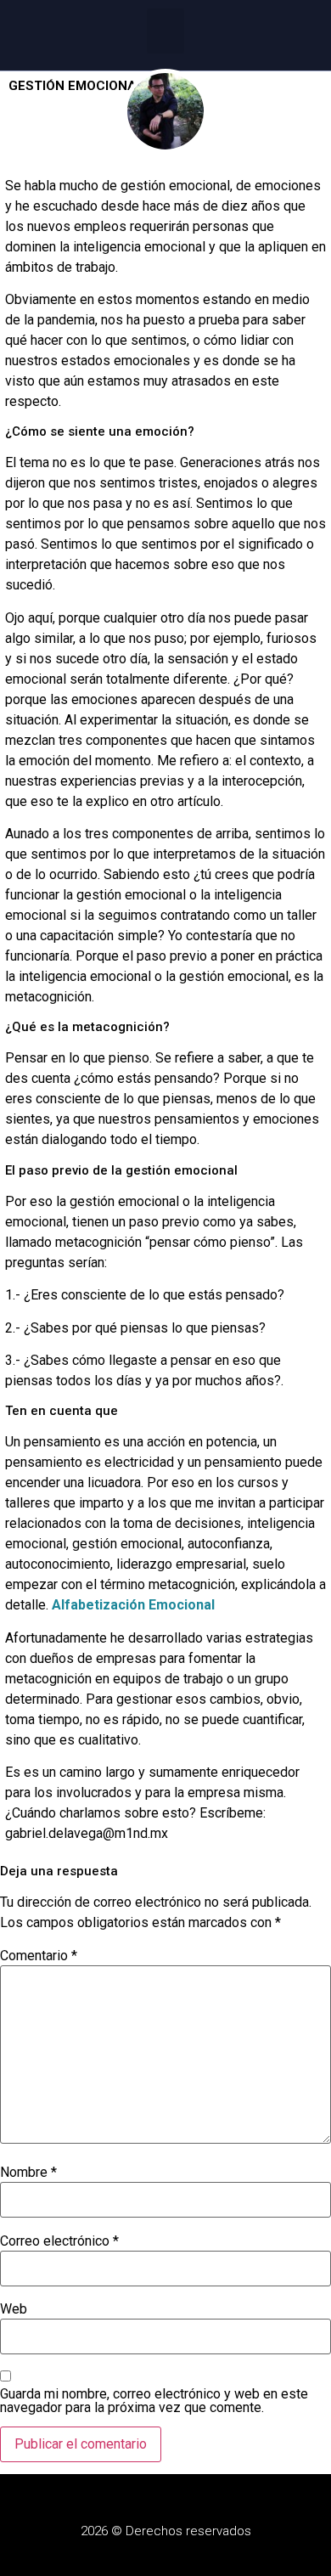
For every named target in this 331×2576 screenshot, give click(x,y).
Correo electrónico (59, 2241)
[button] (166, 31)
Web (14, 2309)
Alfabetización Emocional (133, 1605)
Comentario (39, 1956)
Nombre (28, 2173)
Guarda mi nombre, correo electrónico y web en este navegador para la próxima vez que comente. (154, 2401)
